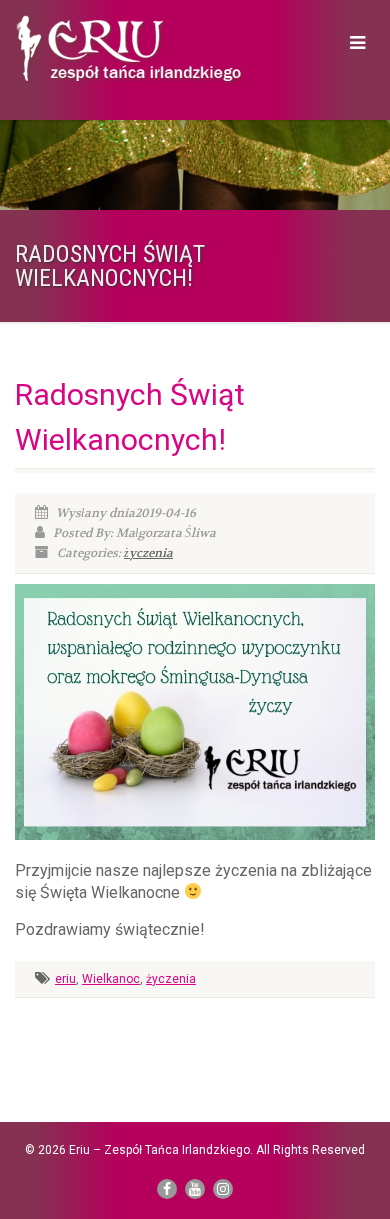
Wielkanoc (111, 979)
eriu (65, 979)
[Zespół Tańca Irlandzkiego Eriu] (130, 50)
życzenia (148, 553)
